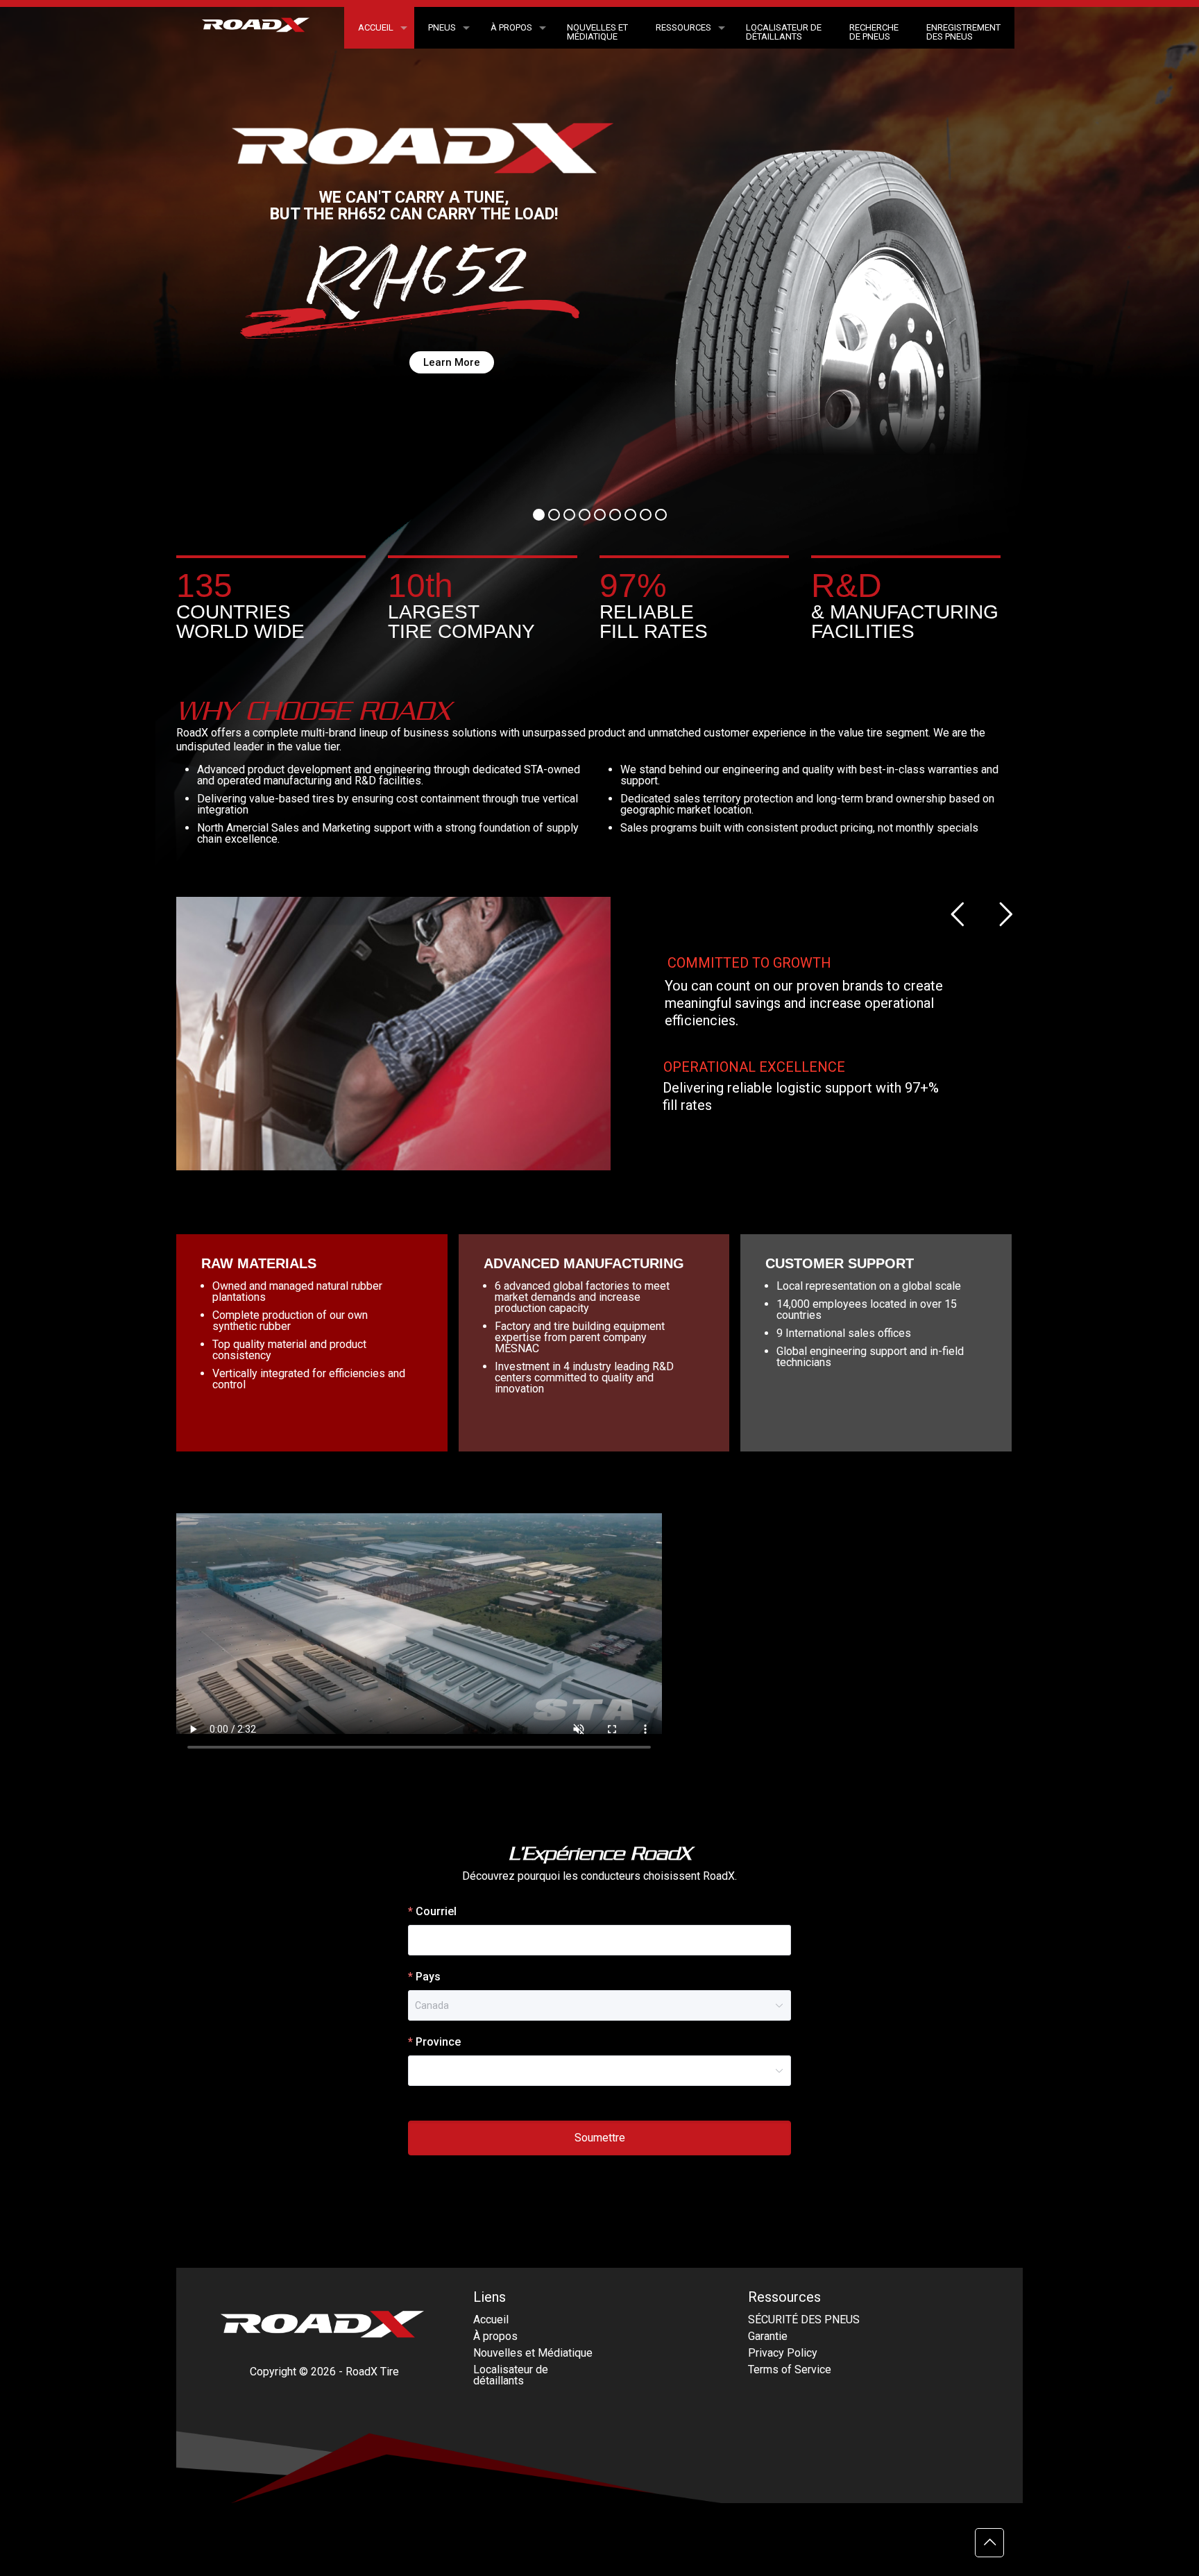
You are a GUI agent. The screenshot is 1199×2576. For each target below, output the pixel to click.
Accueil (491, 2320)
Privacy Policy (783, 2353)
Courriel (436, 1911)
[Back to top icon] (989, 2543)
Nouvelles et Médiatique (533, 2353)
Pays (428, 1977)
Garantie (768, 2336)
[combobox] (593, 2071)
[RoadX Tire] (264, 30)
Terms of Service (790, 2369)
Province (438, 2042)
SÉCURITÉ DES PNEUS (804, 2320)
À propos (495, 2336)
